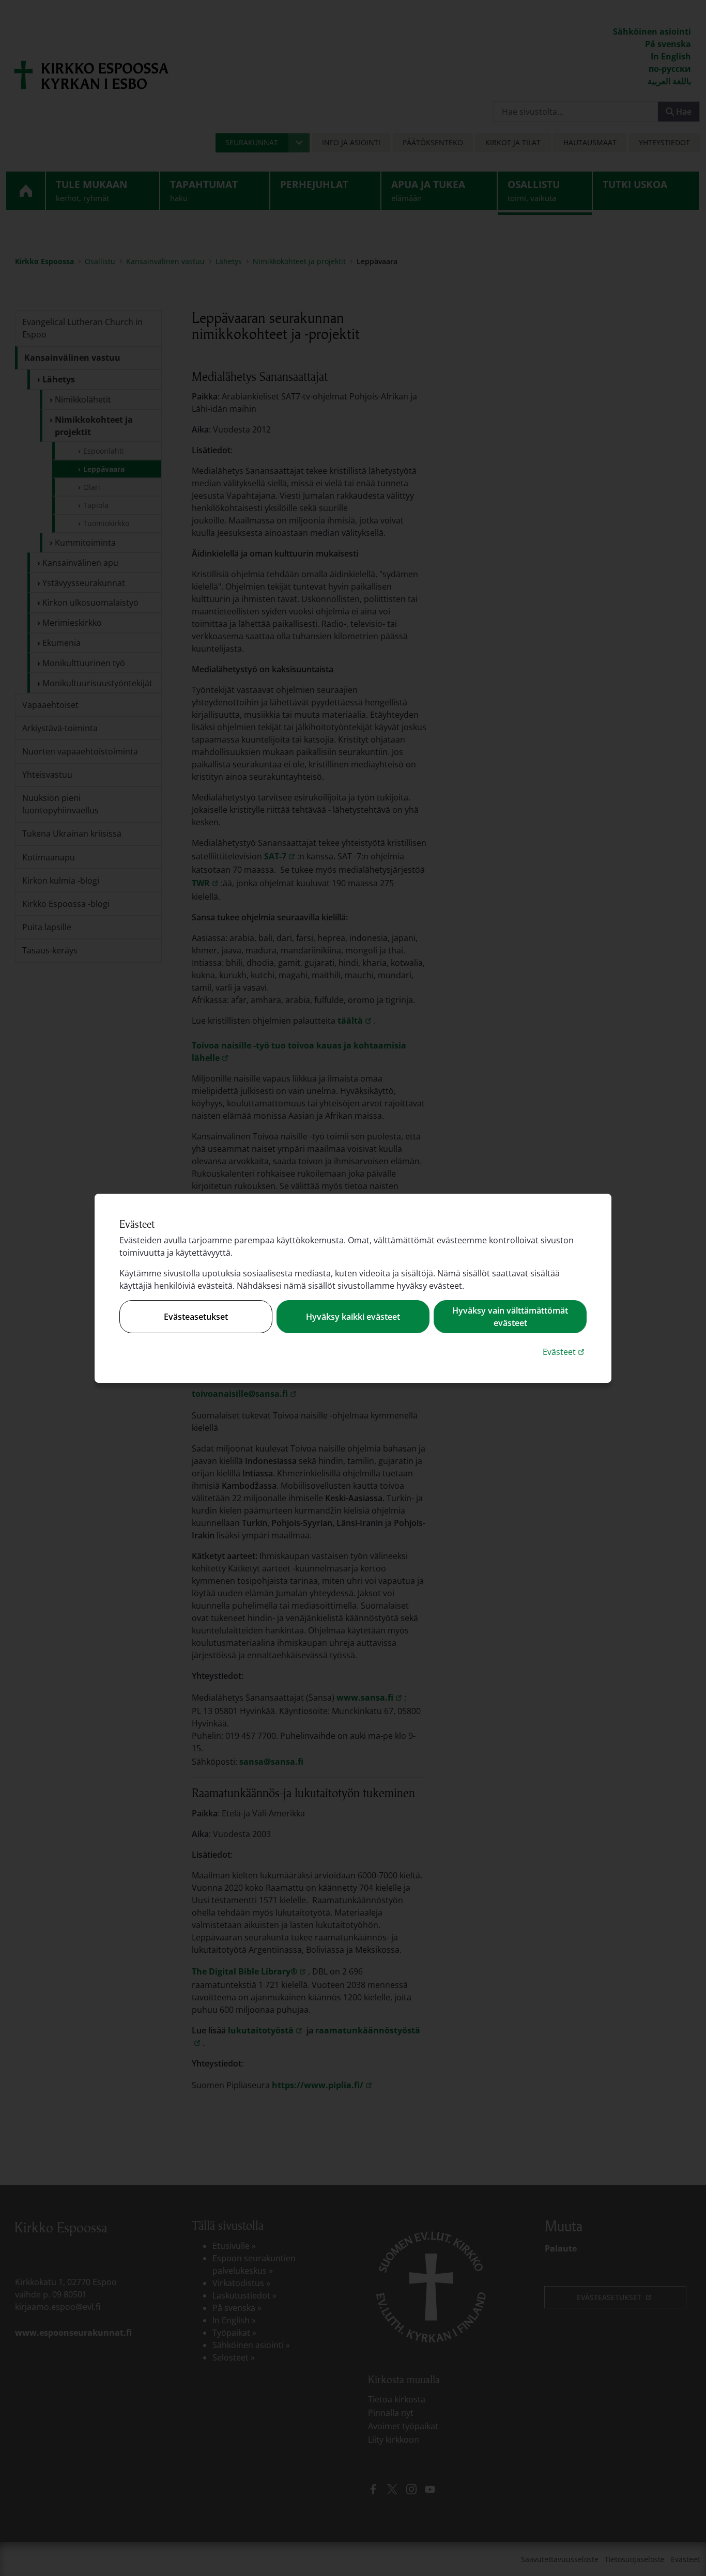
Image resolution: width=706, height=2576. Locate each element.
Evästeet (565, 1352)
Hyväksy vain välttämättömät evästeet (510, 1317)
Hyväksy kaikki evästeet (353, 1317)
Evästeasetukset (196, 1317)
